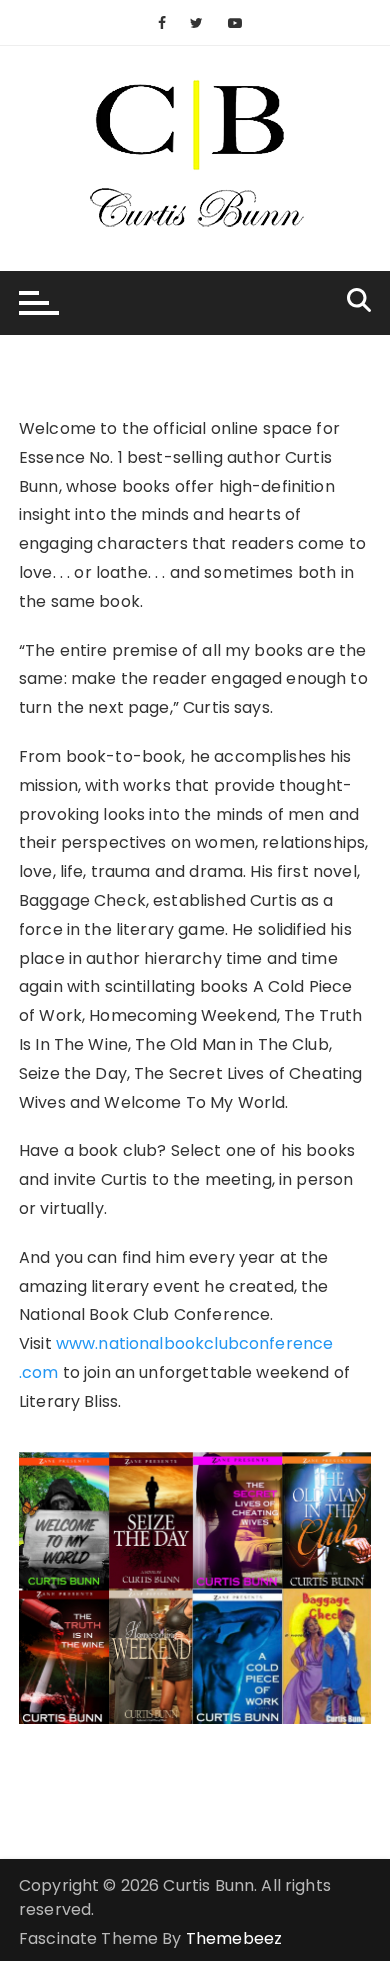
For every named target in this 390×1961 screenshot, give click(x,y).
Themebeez (234, 1938)
